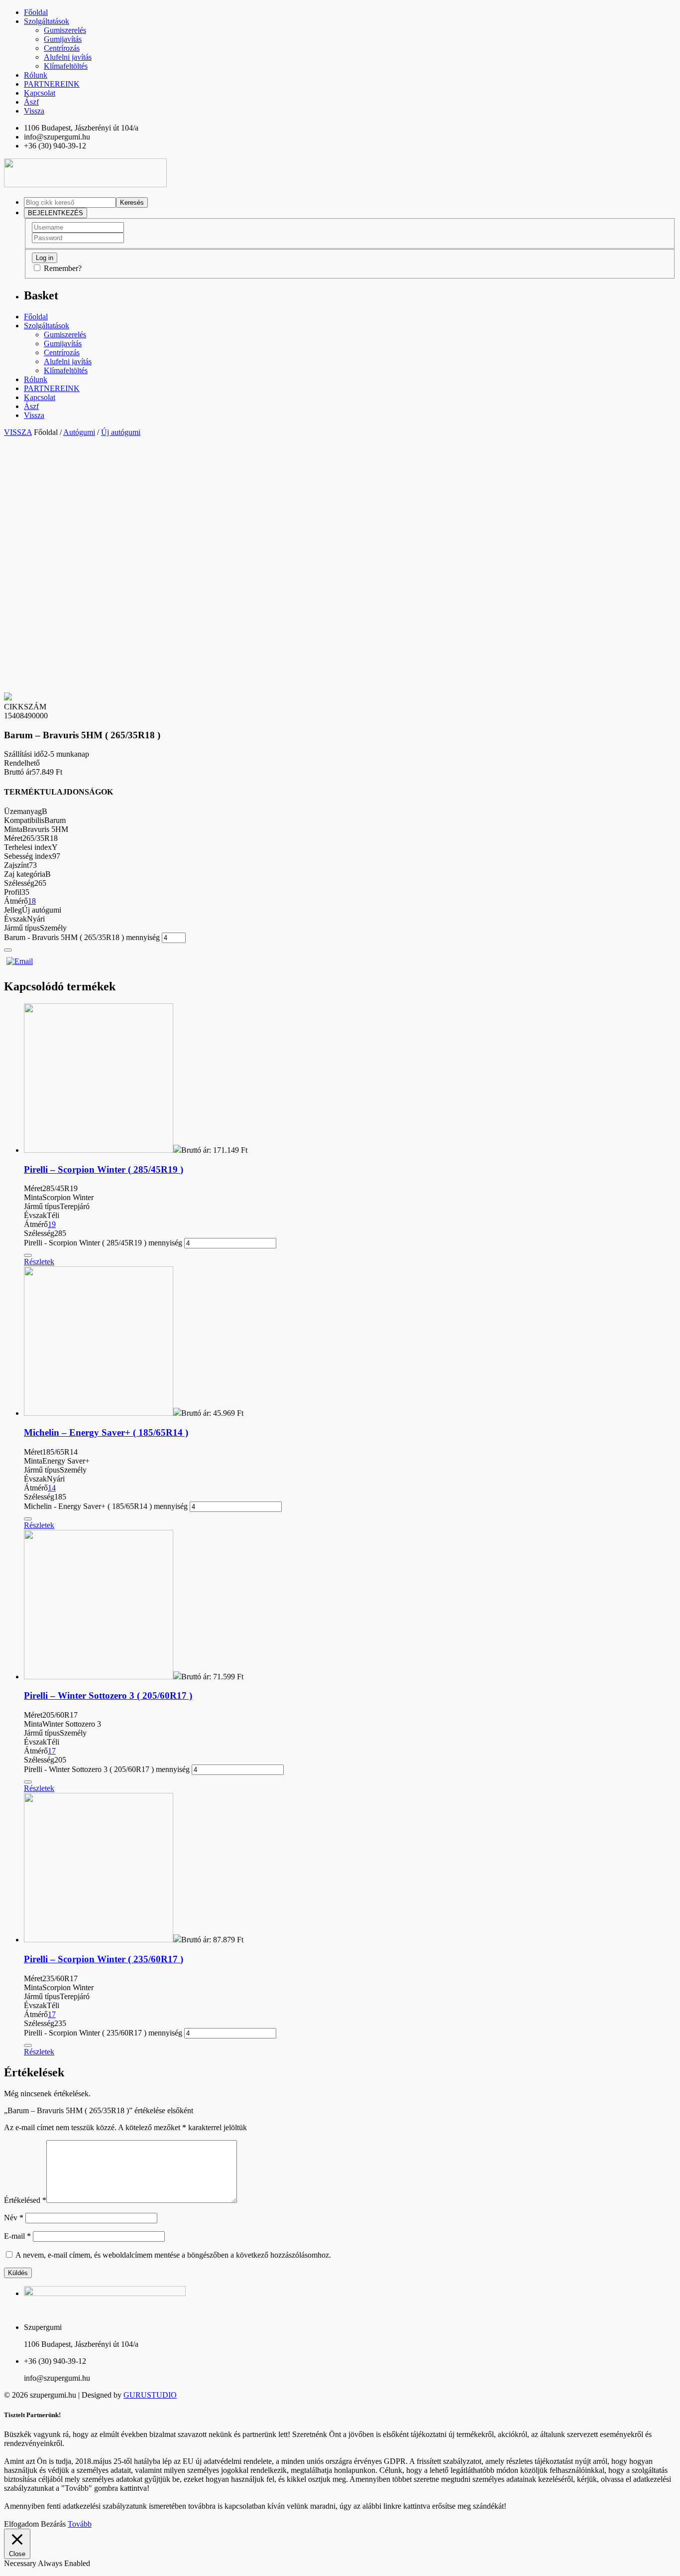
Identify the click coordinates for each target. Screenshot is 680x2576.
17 (52, 1751)
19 (52, 1224)
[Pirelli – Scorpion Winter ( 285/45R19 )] (99, 1150)
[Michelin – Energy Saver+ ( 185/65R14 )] (99, 1413)
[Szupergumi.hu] (85, 185)
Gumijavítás (63, 39)
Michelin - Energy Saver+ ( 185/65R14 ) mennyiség (106, 1506)
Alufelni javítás (68, 57)
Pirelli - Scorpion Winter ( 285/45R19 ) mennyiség (103, 1243)
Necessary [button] (21, 2563)
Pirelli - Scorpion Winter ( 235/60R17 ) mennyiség (103, 2033)
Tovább (80, 2524)
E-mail (17, 2236)
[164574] (8, 950)
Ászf (31, 102)
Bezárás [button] (53, 2524)
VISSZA (18, 432)
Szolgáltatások (47, 21)
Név (14, 2218)
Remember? (63, 268)
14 (52, 1488)
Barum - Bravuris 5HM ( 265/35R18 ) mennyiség (82, 937)
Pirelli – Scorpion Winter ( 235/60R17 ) (104, 1959)
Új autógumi (121, 432)
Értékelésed (25, 2200)
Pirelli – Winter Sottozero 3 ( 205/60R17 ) (108, 1695)
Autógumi (79, 432)
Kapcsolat (40, 93)
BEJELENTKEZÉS (56, 213)
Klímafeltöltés (66, 66)
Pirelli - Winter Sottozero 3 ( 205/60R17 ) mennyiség (107, 1769)
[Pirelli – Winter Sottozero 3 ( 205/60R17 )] (99, 1677)
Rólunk (36, 75)
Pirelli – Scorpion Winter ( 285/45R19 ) (104, 1169)
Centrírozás (62, 48)
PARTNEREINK (52, 84)
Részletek (39, 1262)
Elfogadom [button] (21, 2524)
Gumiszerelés (65, 30)
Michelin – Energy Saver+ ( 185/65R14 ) (106, 1432)
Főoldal (36, 12)
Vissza (34, 111)
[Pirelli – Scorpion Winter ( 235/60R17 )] (99, 1940)
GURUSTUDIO (150, 2395)
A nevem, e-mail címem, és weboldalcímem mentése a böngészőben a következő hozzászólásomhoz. (173, 2255)
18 (32, 901)
